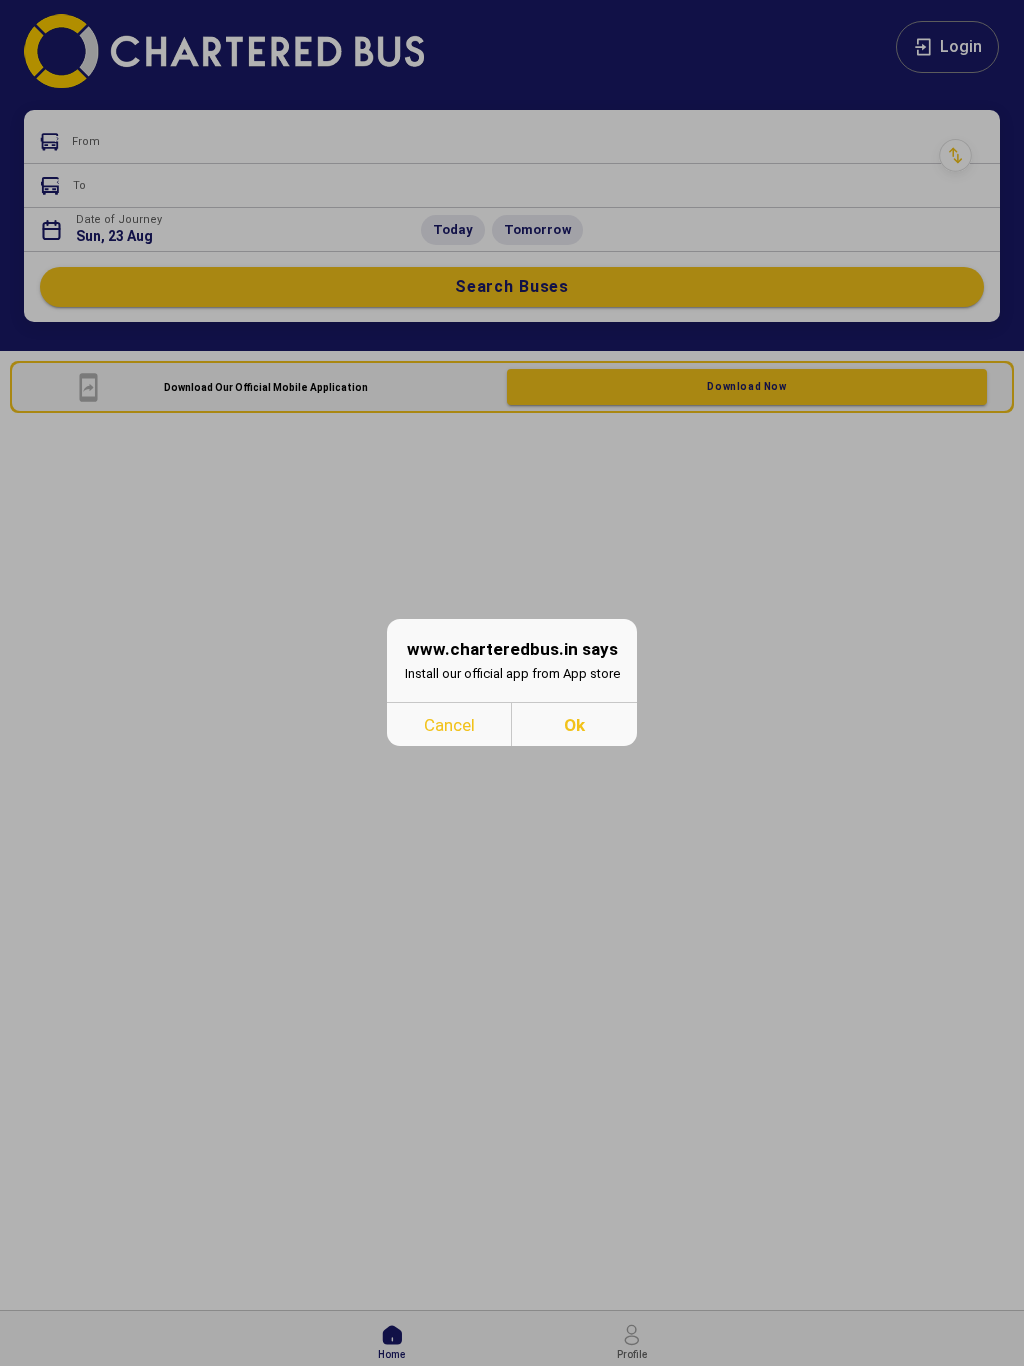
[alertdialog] (512, 682)
